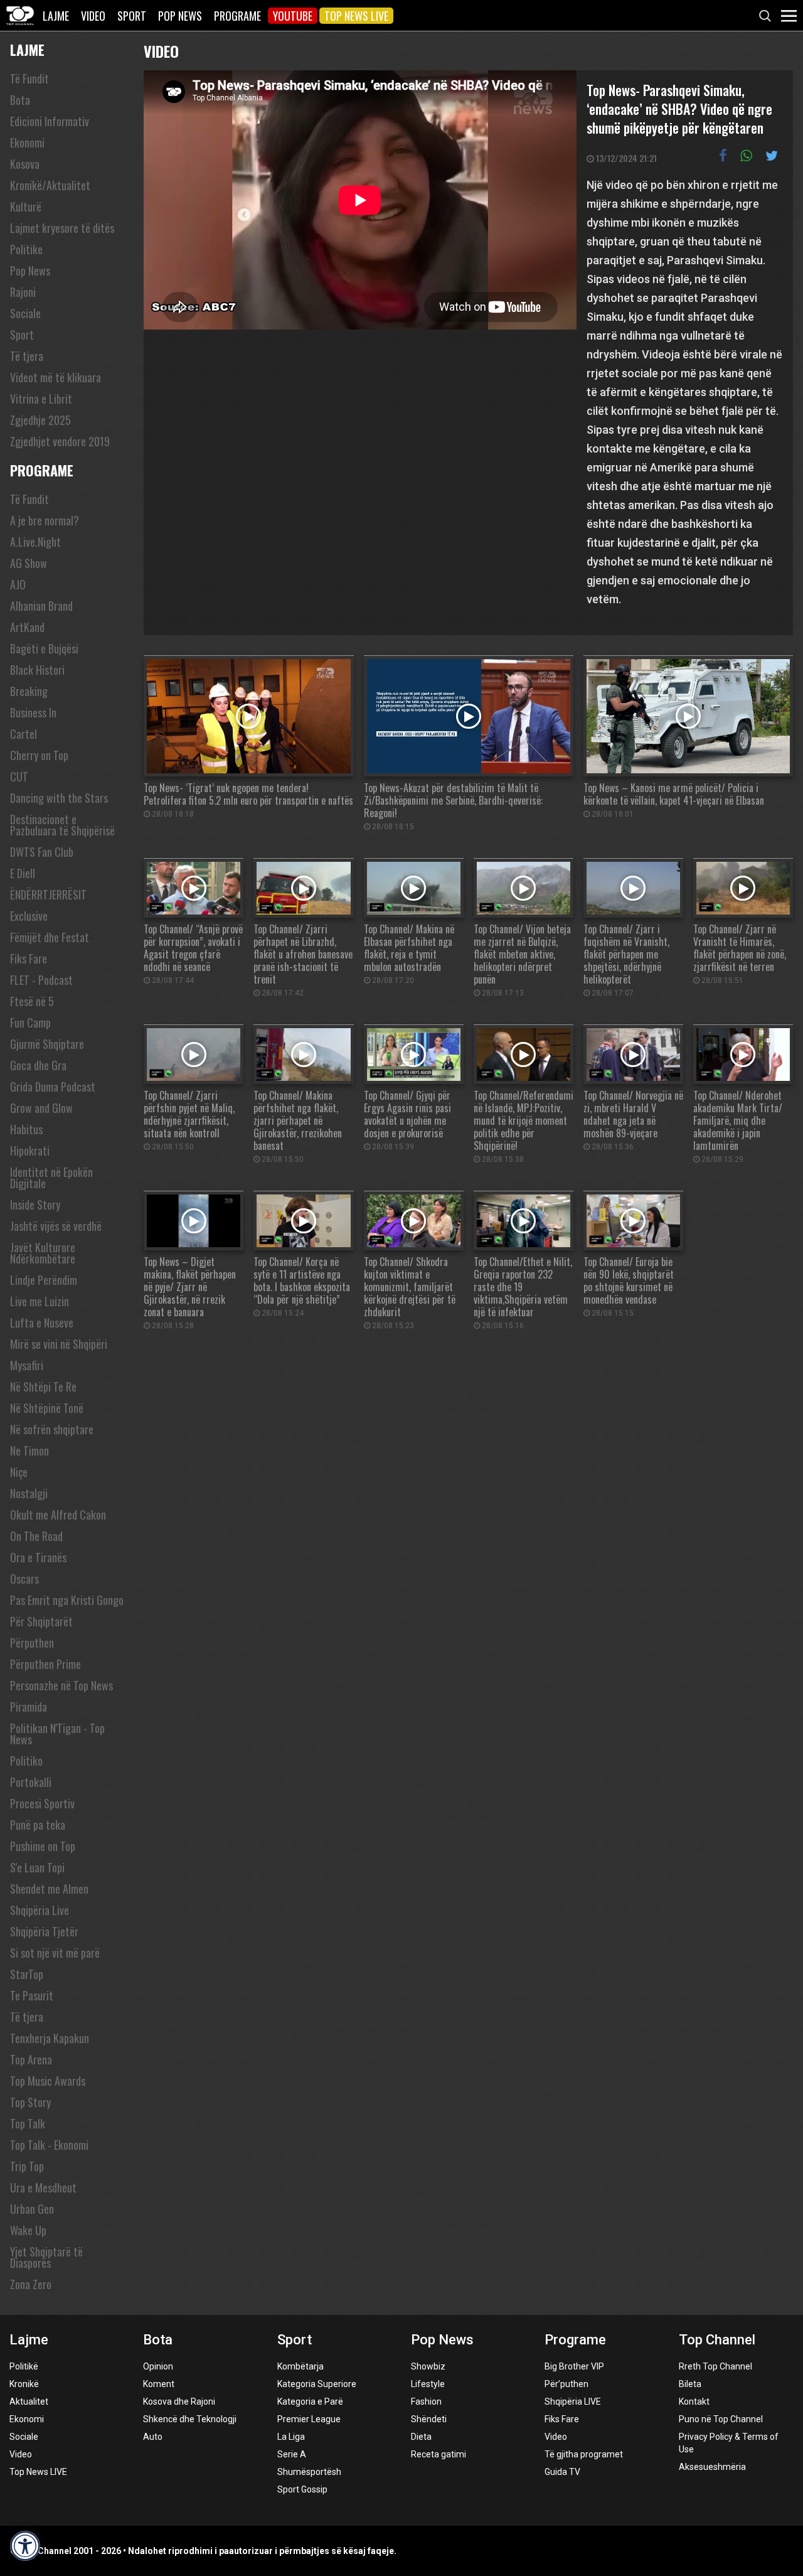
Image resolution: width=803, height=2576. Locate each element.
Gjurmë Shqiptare (47, 1044)
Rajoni (23, 292)
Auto (153, 2437)
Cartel (24, 734)
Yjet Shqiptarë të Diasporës (46, 2257)
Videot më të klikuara (56, 377)
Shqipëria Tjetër (44, 1931)
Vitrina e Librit (41, 399)
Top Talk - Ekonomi (49, 2145)
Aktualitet (29, 2402)
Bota (20, 100)
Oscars (24, 1579)
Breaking (29, 691)
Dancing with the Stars (59, 798)
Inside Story (35, 1205)
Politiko (26, 1761)
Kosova (25, 164)
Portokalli (31, 1782)
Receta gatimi (439, 2454)
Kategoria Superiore (317, 2384)
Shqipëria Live (40, 1910)
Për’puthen (566, 2384)
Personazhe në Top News (61, 1685)
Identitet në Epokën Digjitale (51, 1178)
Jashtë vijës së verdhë (56, 1226)
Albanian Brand (41, 606)
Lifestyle (428, 2384)
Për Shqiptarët (41, 1621)
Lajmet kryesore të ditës (62, 228)
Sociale (25, 313)
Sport (132, 16)
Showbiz (428, 2366)
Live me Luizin (40, 1301)
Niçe (19, 1472)
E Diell (23, 873)
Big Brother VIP (574, 2366)
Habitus (26, 1129)
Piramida (29, 1707)
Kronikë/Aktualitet (50, 185)
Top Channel (717, 2340)
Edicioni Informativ (50, 121)
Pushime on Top (43, 1846)
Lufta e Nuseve (42, 1323)
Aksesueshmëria (712, 2467)
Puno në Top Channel (721, 2419)
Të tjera (27, 356)
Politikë (24, 2366)
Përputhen (32, 1643)
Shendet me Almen (49, 1889)
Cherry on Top (39, 755)
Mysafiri (27, 1365)
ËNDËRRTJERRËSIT (48, 894)
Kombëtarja (300, 2366)
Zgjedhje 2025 (40, 420)
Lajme (56, 16)
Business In (33, 712)
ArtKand (27, 627)
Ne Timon (29, 1451)
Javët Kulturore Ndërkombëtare (43, 1253)
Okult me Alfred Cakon (58, 1515)
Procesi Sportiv (42, 1803)
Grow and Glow (41, 1108)
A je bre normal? (45, 520)
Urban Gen (32, 2209)
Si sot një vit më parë (55, 1953)
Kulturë (26, 207)
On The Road (36, 1536)
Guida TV (562, 2472)
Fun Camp (30, 1022)
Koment (159, 2384)
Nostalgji (29, 1493)
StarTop (27, 1974)
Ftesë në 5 (32, 1001)
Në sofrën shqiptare (52, 1429)
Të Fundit (29, 78)
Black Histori (37, 670)
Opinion (158, 2366)
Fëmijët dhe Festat (50, 937)
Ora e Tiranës (38, 1557)
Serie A (292, 2454)
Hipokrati (30, 1151)
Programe (237, 16)
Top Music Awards (48, 2081)
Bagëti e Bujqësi (44, 648)
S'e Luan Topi (37, 1867)
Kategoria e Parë (310, 2402)
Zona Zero (31, 2284)
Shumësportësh (309, 2472)
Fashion (426, 2402)
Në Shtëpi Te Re (43, 1387)
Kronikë (24, 2384)
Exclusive (29, 916)
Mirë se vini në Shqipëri (59, 1344)
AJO (18, 584)
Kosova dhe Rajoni (179, 2402)
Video (93, 16)
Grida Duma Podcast (53, 1087)
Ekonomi (27, 142)
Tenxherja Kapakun (50, 2038)
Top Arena (31, 2059)
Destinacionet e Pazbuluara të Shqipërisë (62, 825)
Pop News (180, 16)
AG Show (29, 563)
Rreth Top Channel (715, 2366)
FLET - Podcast (41, 980)
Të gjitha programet (584, 2454)
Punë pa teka (38, 1825)
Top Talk (28, 2123)
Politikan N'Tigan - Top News (57, 1734)
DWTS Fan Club (42, 852)
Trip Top (27, 2166)
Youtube (293, 16)
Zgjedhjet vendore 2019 (60, 441)
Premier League (309, 2419)
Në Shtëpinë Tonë (47, 1408)
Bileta (690, 2384)
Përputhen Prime (45, 1664)
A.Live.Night (35, 542)
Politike (26, 249)
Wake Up (28, 2230)
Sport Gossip (302, 2489)
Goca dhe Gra (38, 1065)
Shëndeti (429, 2419)
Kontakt (694, 2402)
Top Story (30, 2102)
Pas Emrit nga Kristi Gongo (67, 1600)
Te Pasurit (32, 1995)
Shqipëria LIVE (573, 2402)
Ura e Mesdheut (43, 2187)
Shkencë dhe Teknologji (190, 2419)
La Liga (291, 2437)
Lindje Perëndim (44, 1280)
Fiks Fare (29, 958)
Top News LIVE (356, 16)
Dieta (421, 2437)
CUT (19, 776)
